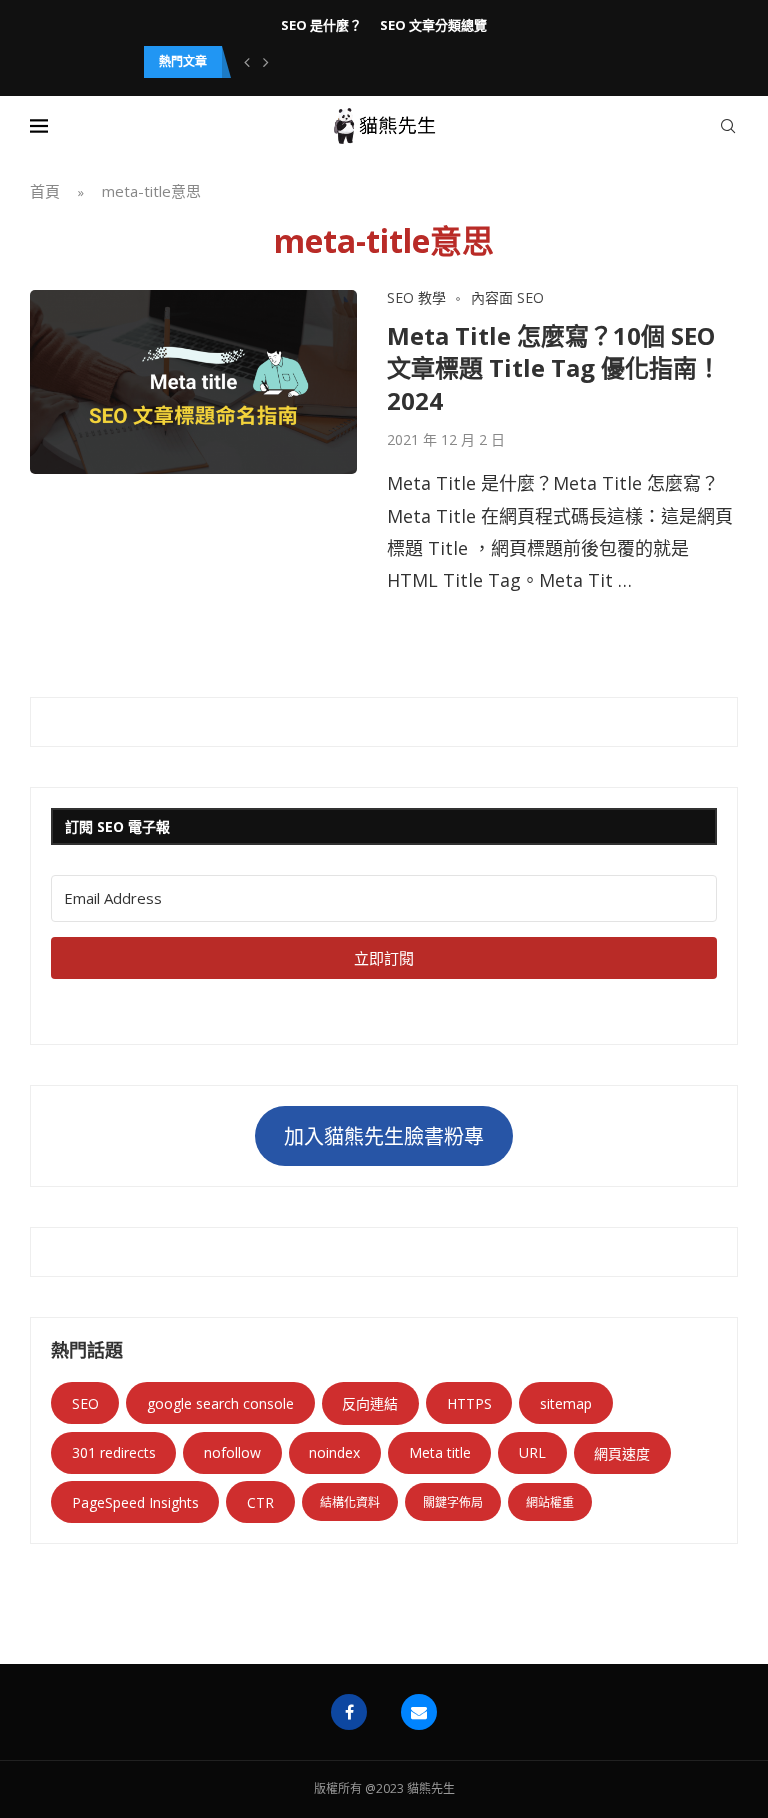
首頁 (45, 191)
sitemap (566, 1403)
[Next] (266, 62)
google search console (220, 1403)
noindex (334, 1452)
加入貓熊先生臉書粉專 (384, 1136)
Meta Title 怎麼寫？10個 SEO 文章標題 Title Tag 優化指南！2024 (554, 368)
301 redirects (114, 1452)
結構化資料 (350, 1502)
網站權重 (550, 1502)
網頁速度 (622, 1453)
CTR (260, 1502)
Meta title (440, 1452)
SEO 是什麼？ (321, 25)
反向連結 (370, 1403)
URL (532, 1452)
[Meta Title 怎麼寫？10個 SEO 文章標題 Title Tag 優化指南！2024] (193, 382)
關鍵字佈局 (453, 1502)
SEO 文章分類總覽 (433, 25)
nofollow (232, 1452)
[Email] (419, 1712)
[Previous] (247, 62)
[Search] (728, 126)
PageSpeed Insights (135, 1502)
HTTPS (469, 1403)
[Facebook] (349, 1712)
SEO (85, 1403)
